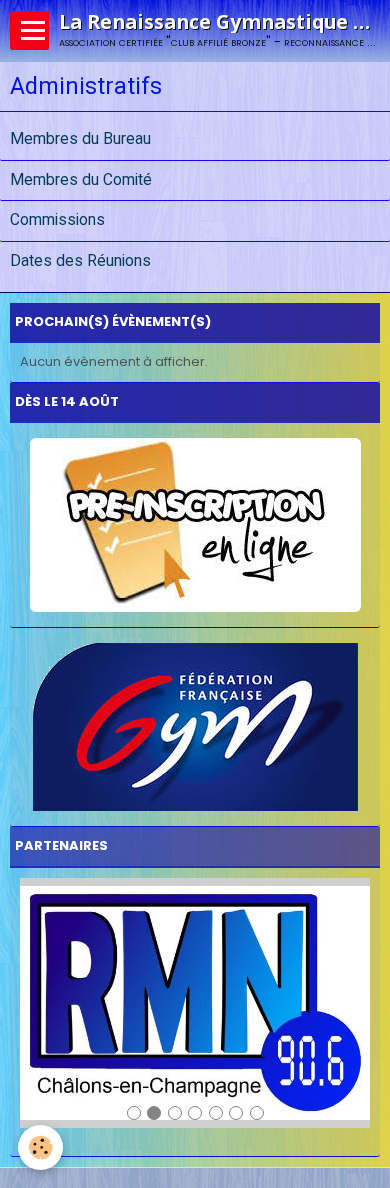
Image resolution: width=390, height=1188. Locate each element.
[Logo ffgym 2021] (195, 727)
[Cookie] (40, 1147)
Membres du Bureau (80, 139)
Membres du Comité (81, 180)
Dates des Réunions (80, 261)
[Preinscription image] (195, 525)
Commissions (57, 221)
